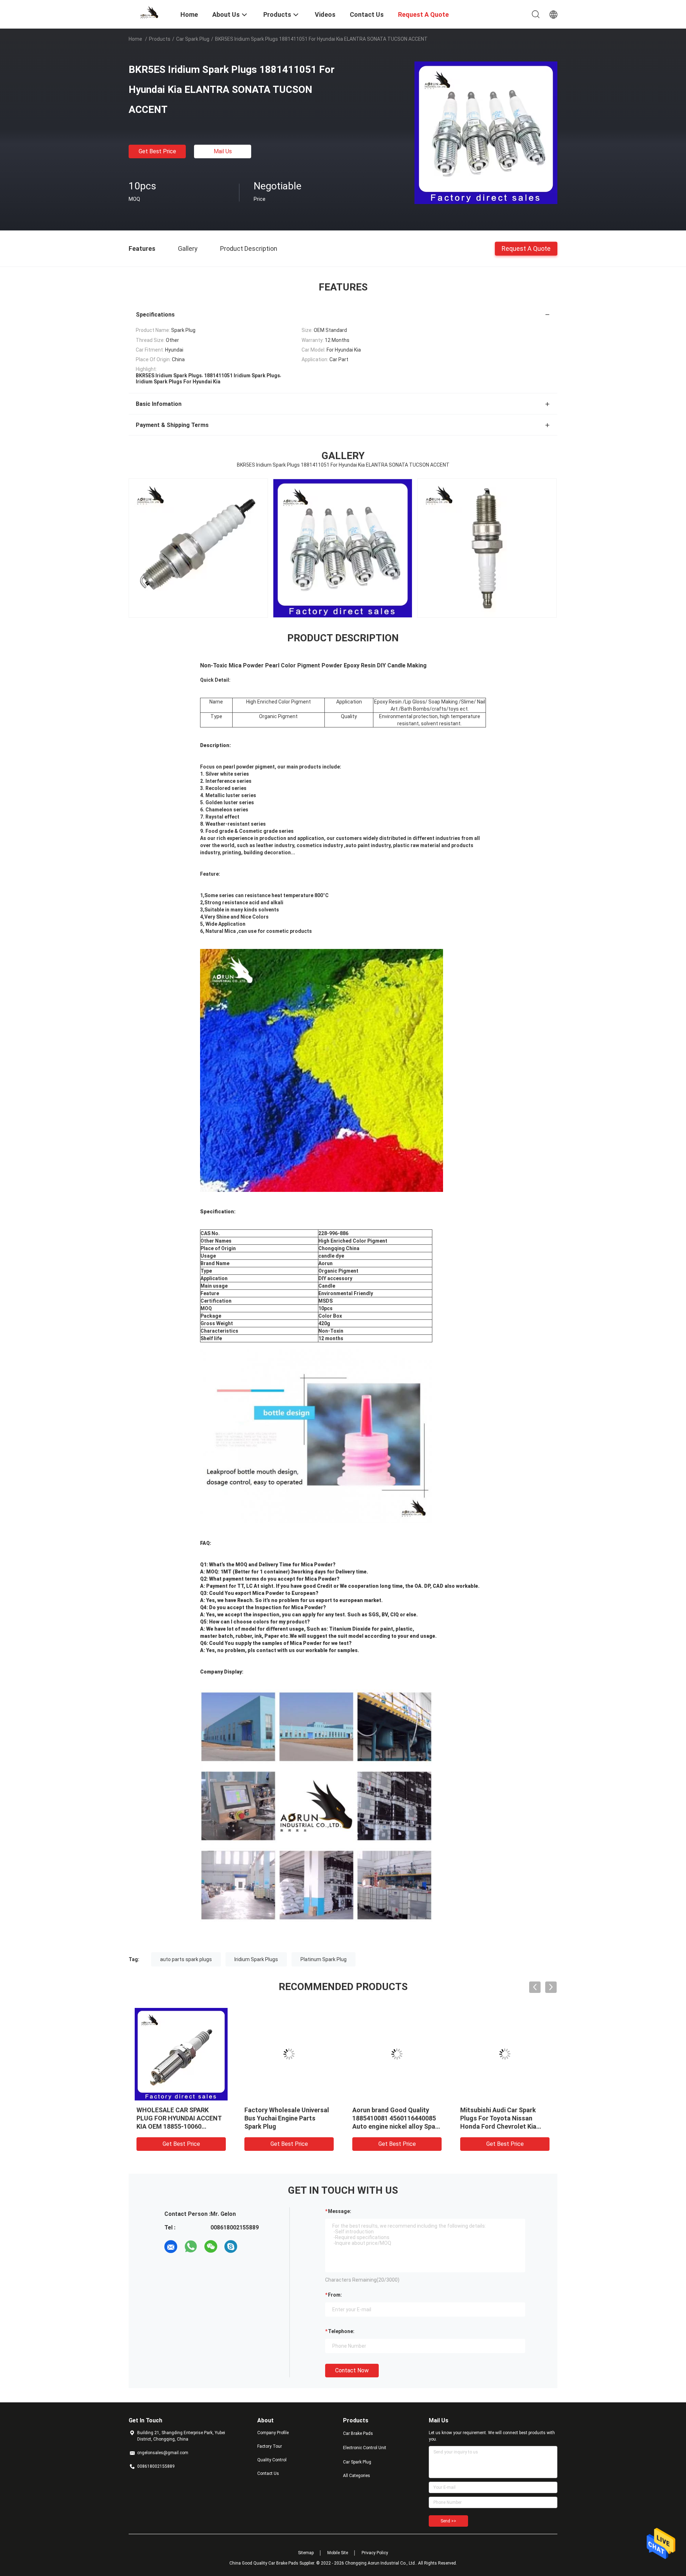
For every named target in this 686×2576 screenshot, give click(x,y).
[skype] (231, 2247)
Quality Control (272, 2460)
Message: (340, 2211)
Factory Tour (270, 2446)
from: (335, 2295)
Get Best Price (157, 151)
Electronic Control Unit (365, 2448)
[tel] (251, 2247)
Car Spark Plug (193, 39)
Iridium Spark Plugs (256, 1959)
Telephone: (341, 2331)
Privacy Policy (375, 2553)
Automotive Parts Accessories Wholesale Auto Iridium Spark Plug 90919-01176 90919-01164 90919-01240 (287, 2126)
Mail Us (223, 151)
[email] (171, 2247)
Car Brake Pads (358, 2433)
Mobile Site (338, 2553)
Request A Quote (526, 248)
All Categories (357, 2476)
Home (135, 39)
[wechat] (211, 2247)
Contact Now (352, 2370)
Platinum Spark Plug (324, 1959)
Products (160, 39)
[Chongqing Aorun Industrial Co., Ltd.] (150, 12)
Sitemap (306, 2553)
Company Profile (273, 2433)
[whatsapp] (191, 2247)
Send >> (448, 2521)
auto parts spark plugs (186, 1959)
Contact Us (268, 2473)
